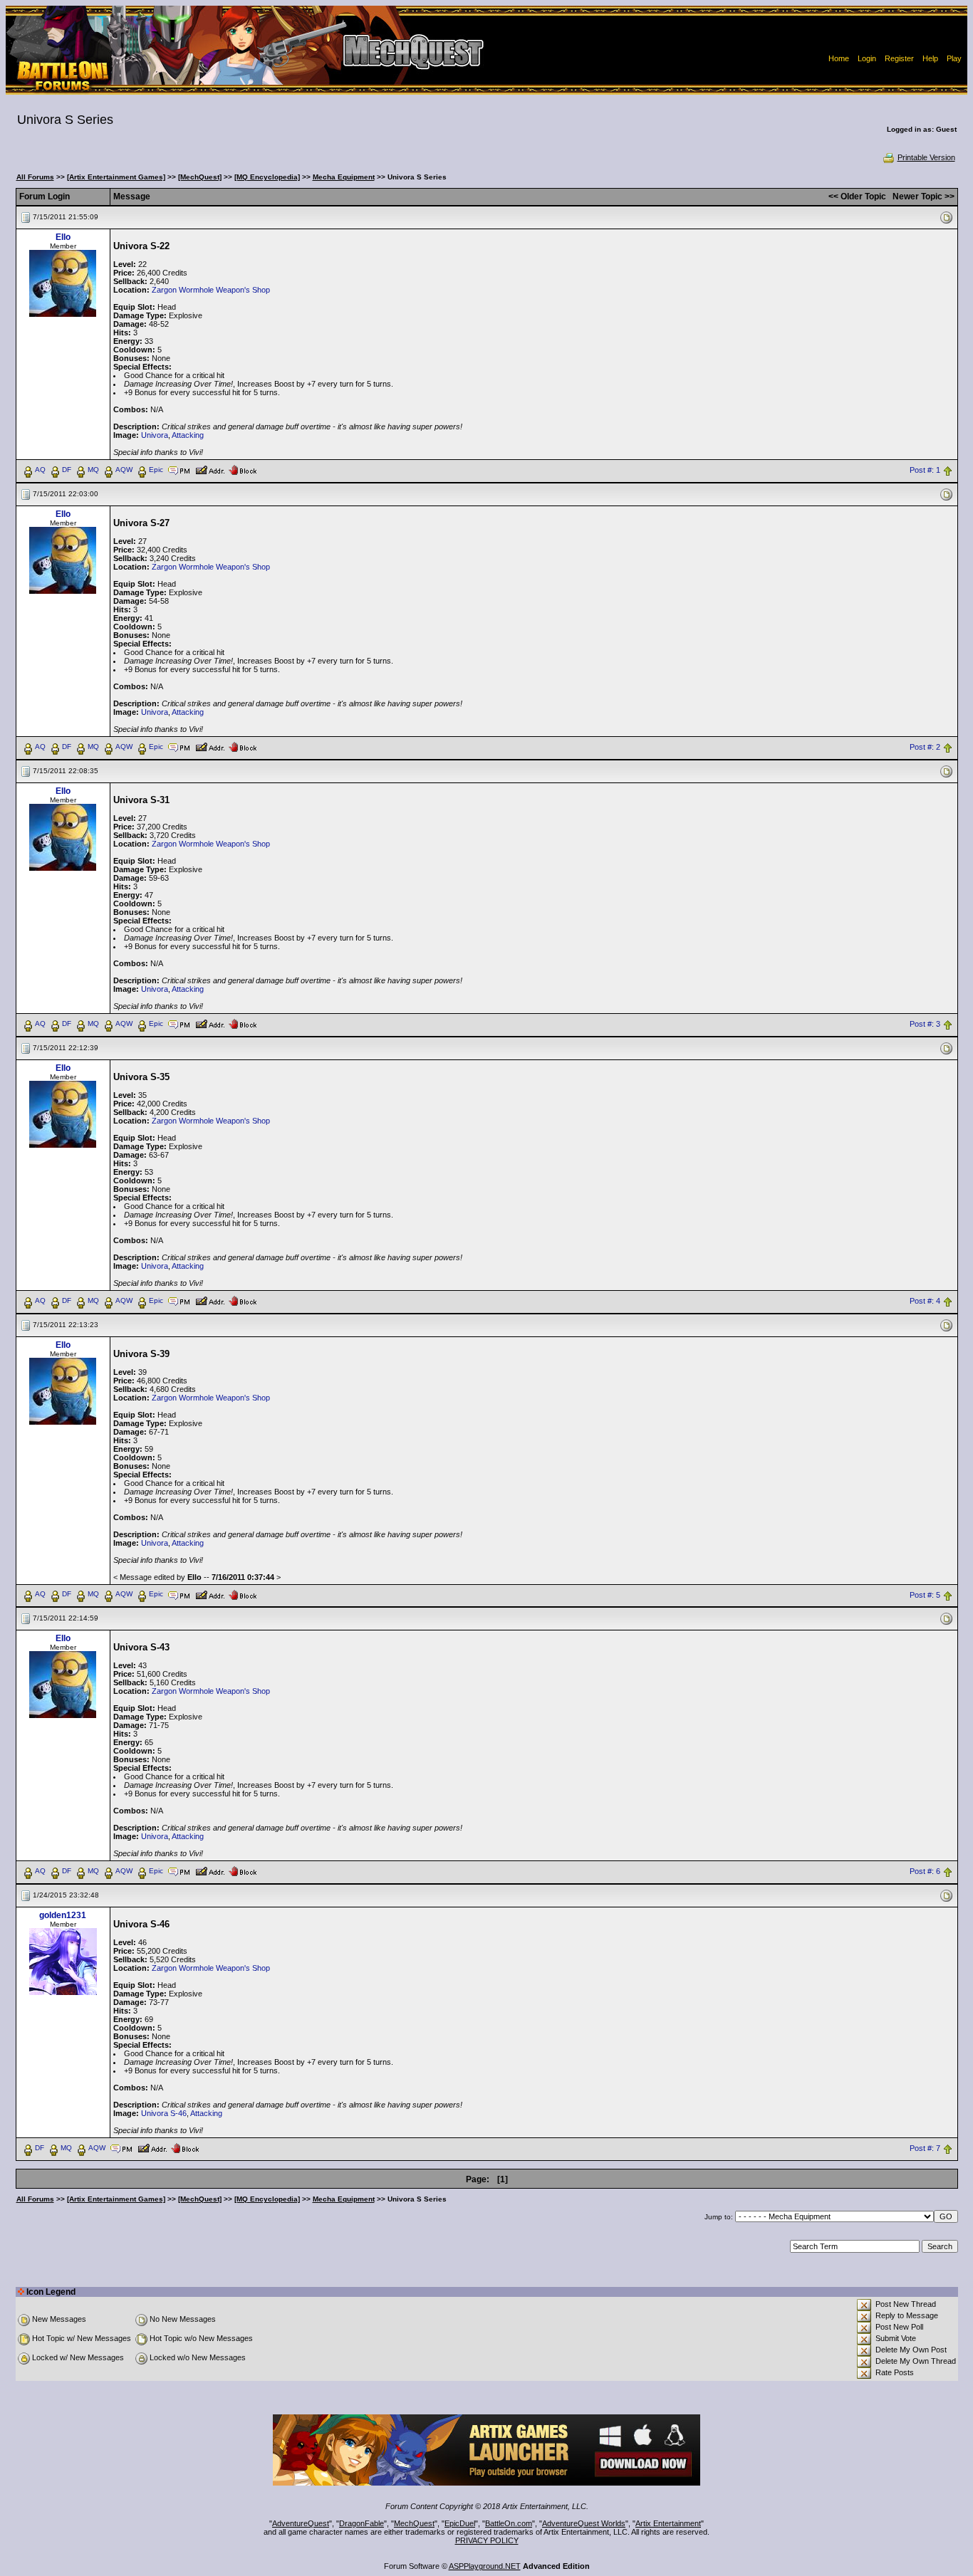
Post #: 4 (925, 1301)
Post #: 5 (925, 1595)
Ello (63, 237)
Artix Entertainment (668, 2523)
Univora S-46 (164, 2113)
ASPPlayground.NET (485, 2566)
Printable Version (926, 157)
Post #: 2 (925, 747)
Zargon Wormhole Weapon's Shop (211, 290)
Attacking (188, 435)
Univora (155, 435)
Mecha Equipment (344, 177)
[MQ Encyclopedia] (267, 177)
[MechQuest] (200, 177)
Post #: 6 (925, 1872)
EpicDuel (460, 2523)
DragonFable (361, 2523)
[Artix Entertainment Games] (116, 177)
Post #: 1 (925, 470)
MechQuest (414, 2523)
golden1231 (63, 1915)
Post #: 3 (925, 1024)
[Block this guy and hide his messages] (243, 469)
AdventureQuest (301, 2523)
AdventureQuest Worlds (584, 2523)
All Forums (35, 177)
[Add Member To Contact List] (210, 469)
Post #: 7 (925, 2149)
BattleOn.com (509, 2523)
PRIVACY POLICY (487, 2540)
